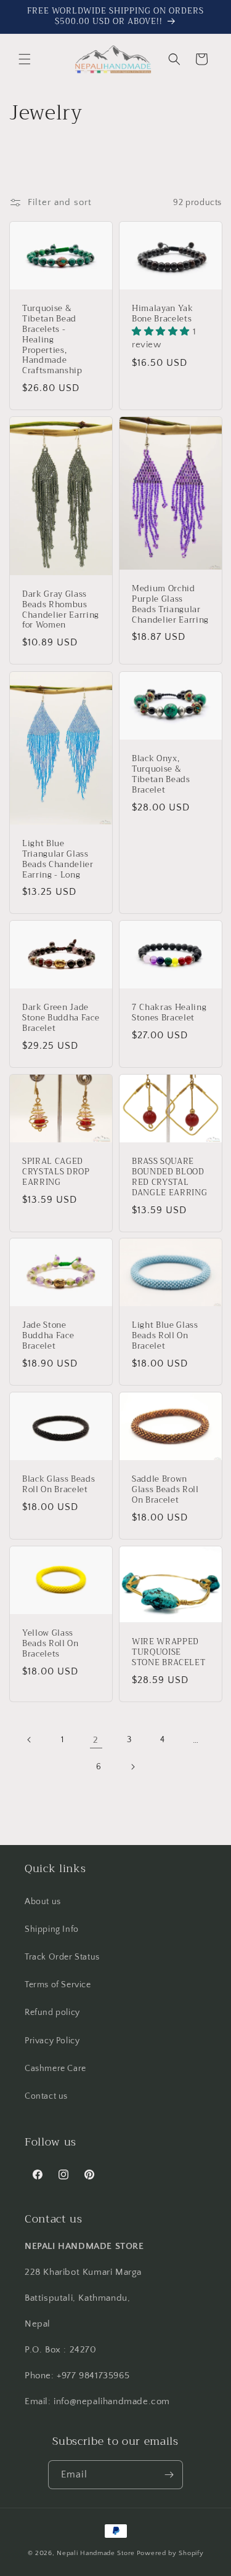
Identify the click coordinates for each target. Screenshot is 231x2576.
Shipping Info (52, 1929)
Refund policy (52, 2013)
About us (43, 1902)
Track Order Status (62, 1957)
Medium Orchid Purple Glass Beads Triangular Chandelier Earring (170, 605)
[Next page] (132, 1767)
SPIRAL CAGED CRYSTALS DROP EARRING (56, 1172)
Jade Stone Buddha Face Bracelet (48, 1336)
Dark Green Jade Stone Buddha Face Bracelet (61, 1018)
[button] (25, 59)
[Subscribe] (169, 2475)
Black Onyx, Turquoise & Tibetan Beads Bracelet (161, 774)
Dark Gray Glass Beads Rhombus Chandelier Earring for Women (61, 610)
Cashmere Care (55, 2069)
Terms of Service (58, 1985)
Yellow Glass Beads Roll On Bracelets (51, 1644)
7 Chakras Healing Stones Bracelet (169, 1013)
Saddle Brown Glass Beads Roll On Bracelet (165, 1490)
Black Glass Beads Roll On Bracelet (59, 1485)
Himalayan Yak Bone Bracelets (163, 315)
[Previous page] (30, 1740)
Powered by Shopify (170, 2553)
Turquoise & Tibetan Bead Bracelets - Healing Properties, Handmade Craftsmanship (52, 341)
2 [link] (96, 1740)
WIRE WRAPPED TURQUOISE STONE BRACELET (168, 1652)
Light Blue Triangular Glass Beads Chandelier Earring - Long (58, 859)
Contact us (46, 2096)
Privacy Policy (52, 2041)
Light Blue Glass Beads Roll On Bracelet (165, 1336)
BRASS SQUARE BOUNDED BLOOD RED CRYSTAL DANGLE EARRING (169, 1177)
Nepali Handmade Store (96, 2553)
